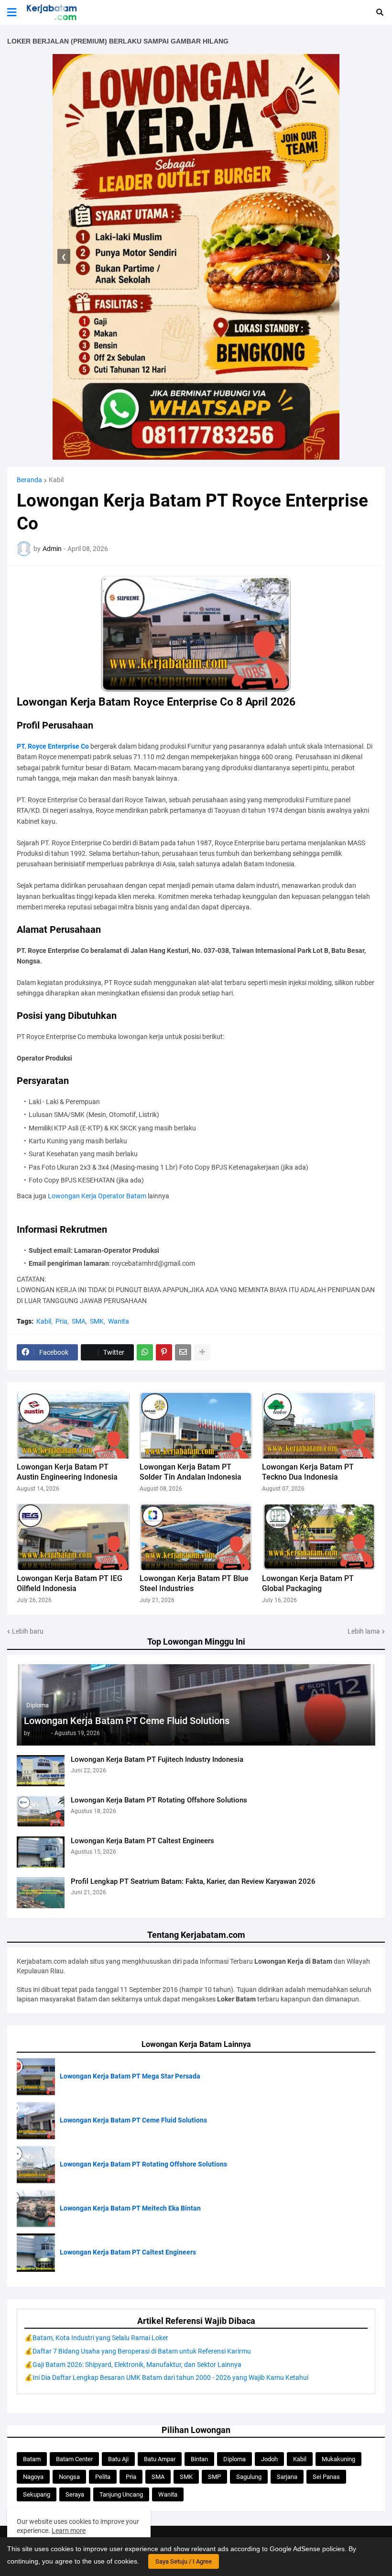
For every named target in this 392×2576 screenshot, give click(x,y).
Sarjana (287, 2477)
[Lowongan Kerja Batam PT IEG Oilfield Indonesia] (73, 1537)
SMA (79, 1321)
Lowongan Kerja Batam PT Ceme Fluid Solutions (127, 1721)
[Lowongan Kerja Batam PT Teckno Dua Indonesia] (319, 1425)
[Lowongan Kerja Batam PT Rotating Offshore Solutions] (41, 1811)
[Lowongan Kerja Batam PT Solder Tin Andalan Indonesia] (196, 1425)
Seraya (75, 2494)
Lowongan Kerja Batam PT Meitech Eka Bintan (130, 2208)
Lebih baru (28, 1631)
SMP (214, 2477)
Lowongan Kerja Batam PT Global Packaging (308, 1583)
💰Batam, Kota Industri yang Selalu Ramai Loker (96, 2338)
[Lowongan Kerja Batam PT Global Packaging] (319, 1537)
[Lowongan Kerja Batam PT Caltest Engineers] (41, 1852)
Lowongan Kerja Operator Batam (97, 1196)
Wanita (119, 1321)
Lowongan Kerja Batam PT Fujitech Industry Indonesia (157, 1759)
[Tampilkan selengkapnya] (202, 1352)
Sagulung (249, 2477)
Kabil (56, 480)
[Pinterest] (164, 1352)
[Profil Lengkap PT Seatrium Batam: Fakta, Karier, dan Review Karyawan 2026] (41, 1893)
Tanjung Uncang (121, 2494)
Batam (32, 2459)
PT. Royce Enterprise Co (53, 746)
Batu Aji (118, 2459)
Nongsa (69, 2477)
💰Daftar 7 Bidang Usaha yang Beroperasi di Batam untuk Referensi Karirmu (138, 2351)
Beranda (29, 480)
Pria (61, 1321)
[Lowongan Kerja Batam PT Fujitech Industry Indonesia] (41, 1771)
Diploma (234, 2459)
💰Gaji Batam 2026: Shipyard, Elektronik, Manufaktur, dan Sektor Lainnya (133, 2365)
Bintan (199, 2459)
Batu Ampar (160, 2459)
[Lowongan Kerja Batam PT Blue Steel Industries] (196, 1537)
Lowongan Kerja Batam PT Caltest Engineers (142, 1841)
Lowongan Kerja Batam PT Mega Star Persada (130, 2076)
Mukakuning (338, 2459)
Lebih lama (364, 1631)
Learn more (69, 2531)
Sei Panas (326, 2477)
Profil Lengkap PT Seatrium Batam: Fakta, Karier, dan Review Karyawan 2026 (193, 1881)
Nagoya (33, 2477)
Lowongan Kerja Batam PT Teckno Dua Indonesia (308, 1472)
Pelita (103, 2477)
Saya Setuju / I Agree (184, 2561)
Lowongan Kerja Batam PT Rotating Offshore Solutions (159, 1800)
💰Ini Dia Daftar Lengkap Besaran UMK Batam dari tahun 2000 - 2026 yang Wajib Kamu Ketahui (166, 2377)
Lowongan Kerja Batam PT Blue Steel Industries (194, 1583)
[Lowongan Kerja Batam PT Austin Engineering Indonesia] (73, 1425)
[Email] (183, 1352)
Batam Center (74, 2459)
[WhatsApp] (145, 1352)
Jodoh (269, 2459)
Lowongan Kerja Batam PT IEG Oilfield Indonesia (70, 1583)
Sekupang (37, 2494)
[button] (12, 12)
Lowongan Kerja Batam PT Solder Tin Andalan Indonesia (191, 1472)
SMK (97, 1321)
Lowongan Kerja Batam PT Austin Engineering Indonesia (67, 1472)
